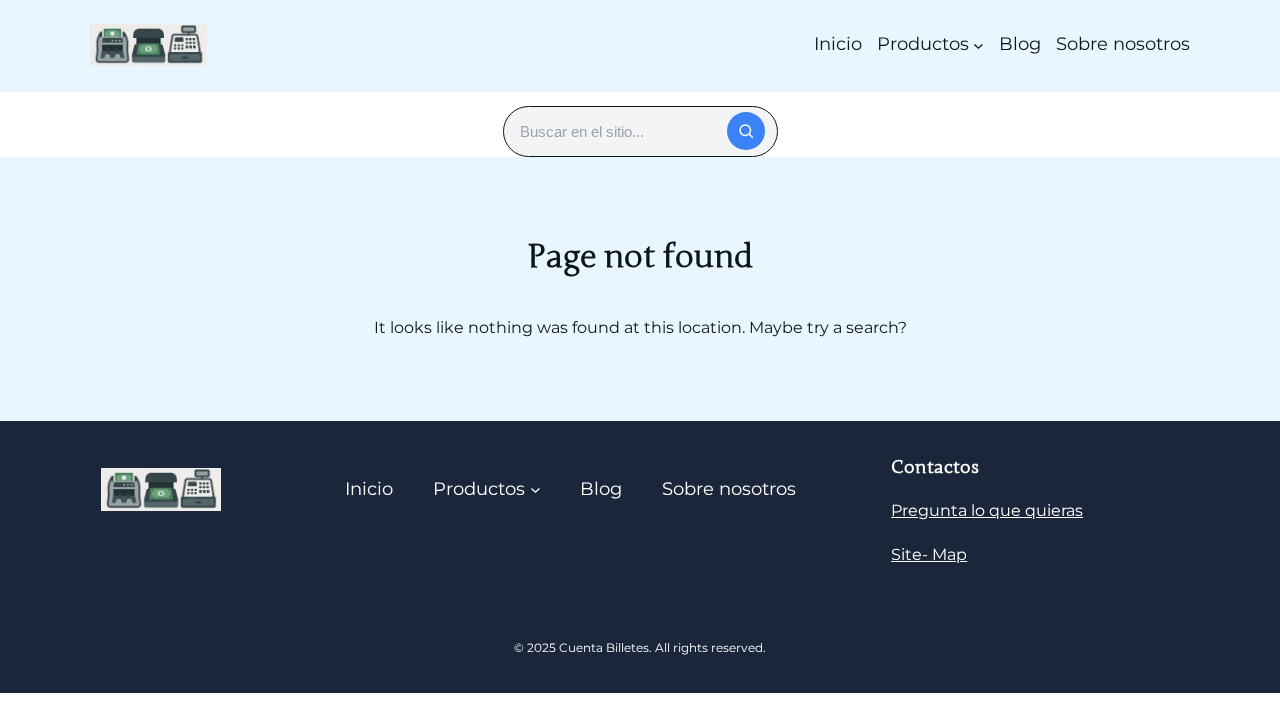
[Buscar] (746, 131)
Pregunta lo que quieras (987, 510)
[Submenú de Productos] (978, 44)
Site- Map (929, 554)
